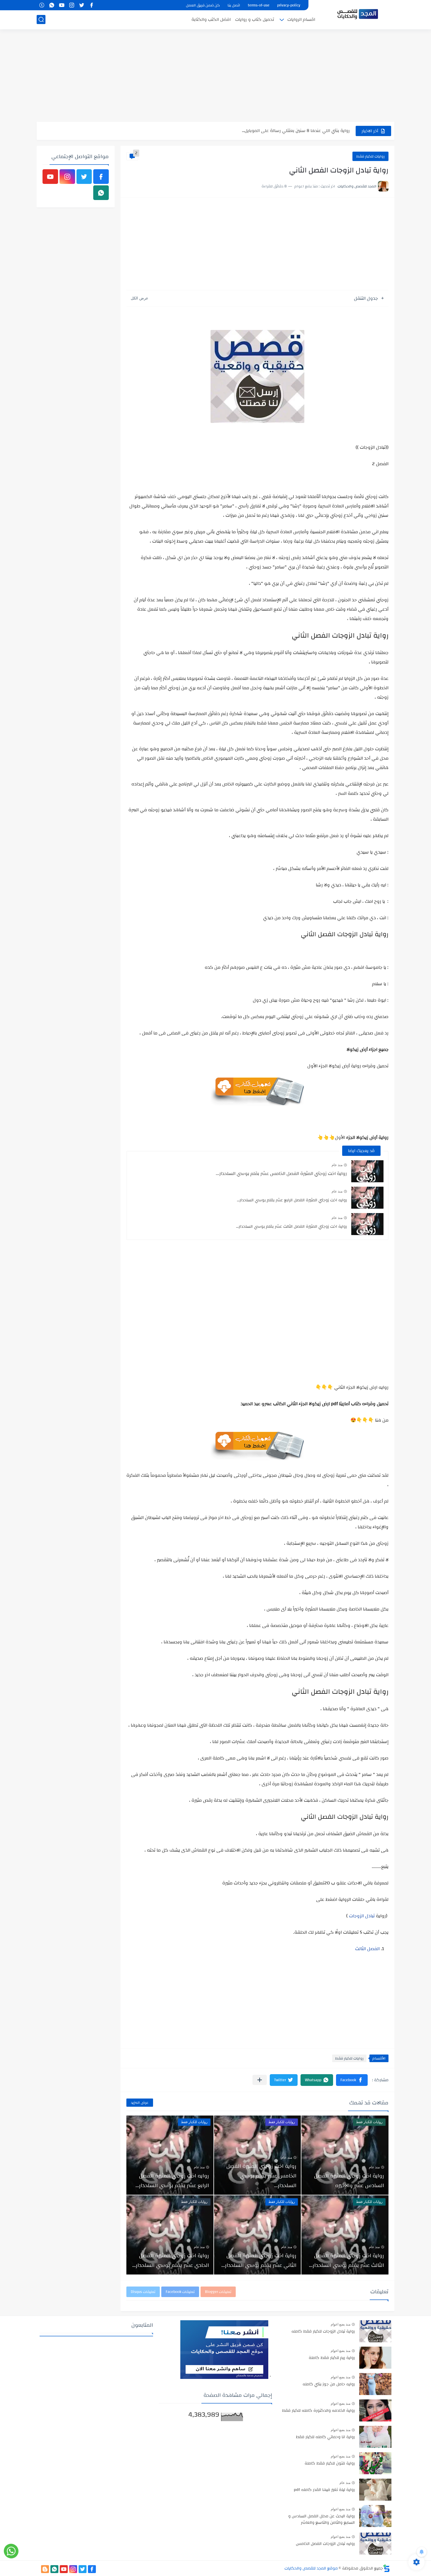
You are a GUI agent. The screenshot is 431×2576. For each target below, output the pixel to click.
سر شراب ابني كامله (330, 131)
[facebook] (91, 5)
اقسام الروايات (301, 20)
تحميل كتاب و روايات (255, 20)
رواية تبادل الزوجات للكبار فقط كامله (323, 2332)
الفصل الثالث (367, 1949)
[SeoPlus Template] (386, 2568)
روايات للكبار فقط (370, 156)
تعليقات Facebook (180, 2292)
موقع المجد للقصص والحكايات (311, 2568)
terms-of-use (259, 5)
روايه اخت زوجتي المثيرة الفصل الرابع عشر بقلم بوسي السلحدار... (292, 1200)
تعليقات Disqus (143, 2292)
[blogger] (45, 2569)
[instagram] (72, 5)
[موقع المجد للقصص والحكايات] (358, 14)
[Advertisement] (215, 76)
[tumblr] (42, 5)
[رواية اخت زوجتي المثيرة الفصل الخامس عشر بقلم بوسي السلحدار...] (367, 1171)
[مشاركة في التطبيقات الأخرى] (260, 2080)
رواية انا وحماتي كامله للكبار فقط (325, 2437)
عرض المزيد (140, 2103)
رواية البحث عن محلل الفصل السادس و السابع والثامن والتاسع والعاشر (321, 2520)
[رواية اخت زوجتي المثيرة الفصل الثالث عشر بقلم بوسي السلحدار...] (367, 1224)
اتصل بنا (234, 5)
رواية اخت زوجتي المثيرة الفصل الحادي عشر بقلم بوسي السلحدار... (171, 2260)
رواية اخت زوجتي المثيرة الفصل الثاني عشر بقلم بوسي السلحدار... (259, 2260)
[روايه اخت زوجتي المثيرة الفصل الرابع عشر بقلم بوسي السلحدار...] (367, 1198)
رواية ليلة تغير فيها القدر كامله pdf (324, 2490)
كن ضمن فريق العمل (203, 5)
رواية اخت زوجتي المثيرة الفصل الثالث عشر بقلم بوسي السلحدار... (291, 1227)
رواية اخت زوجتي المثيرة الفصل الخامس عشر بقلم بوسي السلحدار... (281, 1173)
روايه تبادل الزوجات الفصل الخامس (325, 2544)
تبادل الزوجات (362, 1916)
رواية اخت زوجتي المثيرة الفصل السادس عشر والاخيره (349, 2181)
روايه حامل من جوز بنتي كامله (329, 2384)
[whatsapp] (52, 5)
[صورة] (375, 2331)
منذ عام (337, 1165)
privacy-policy (289, 5)
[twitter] (82, 5)
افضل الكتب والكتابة (211, 20)
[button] (352, 2080)
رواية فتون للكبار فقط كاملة (330, 2464)
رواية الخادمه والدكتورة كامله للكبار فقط (318, 2411)
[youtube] (62, 5)
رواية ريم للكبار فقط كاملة (332, 2358)
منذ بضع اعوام (341, 2324)
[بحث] (41, 20)
